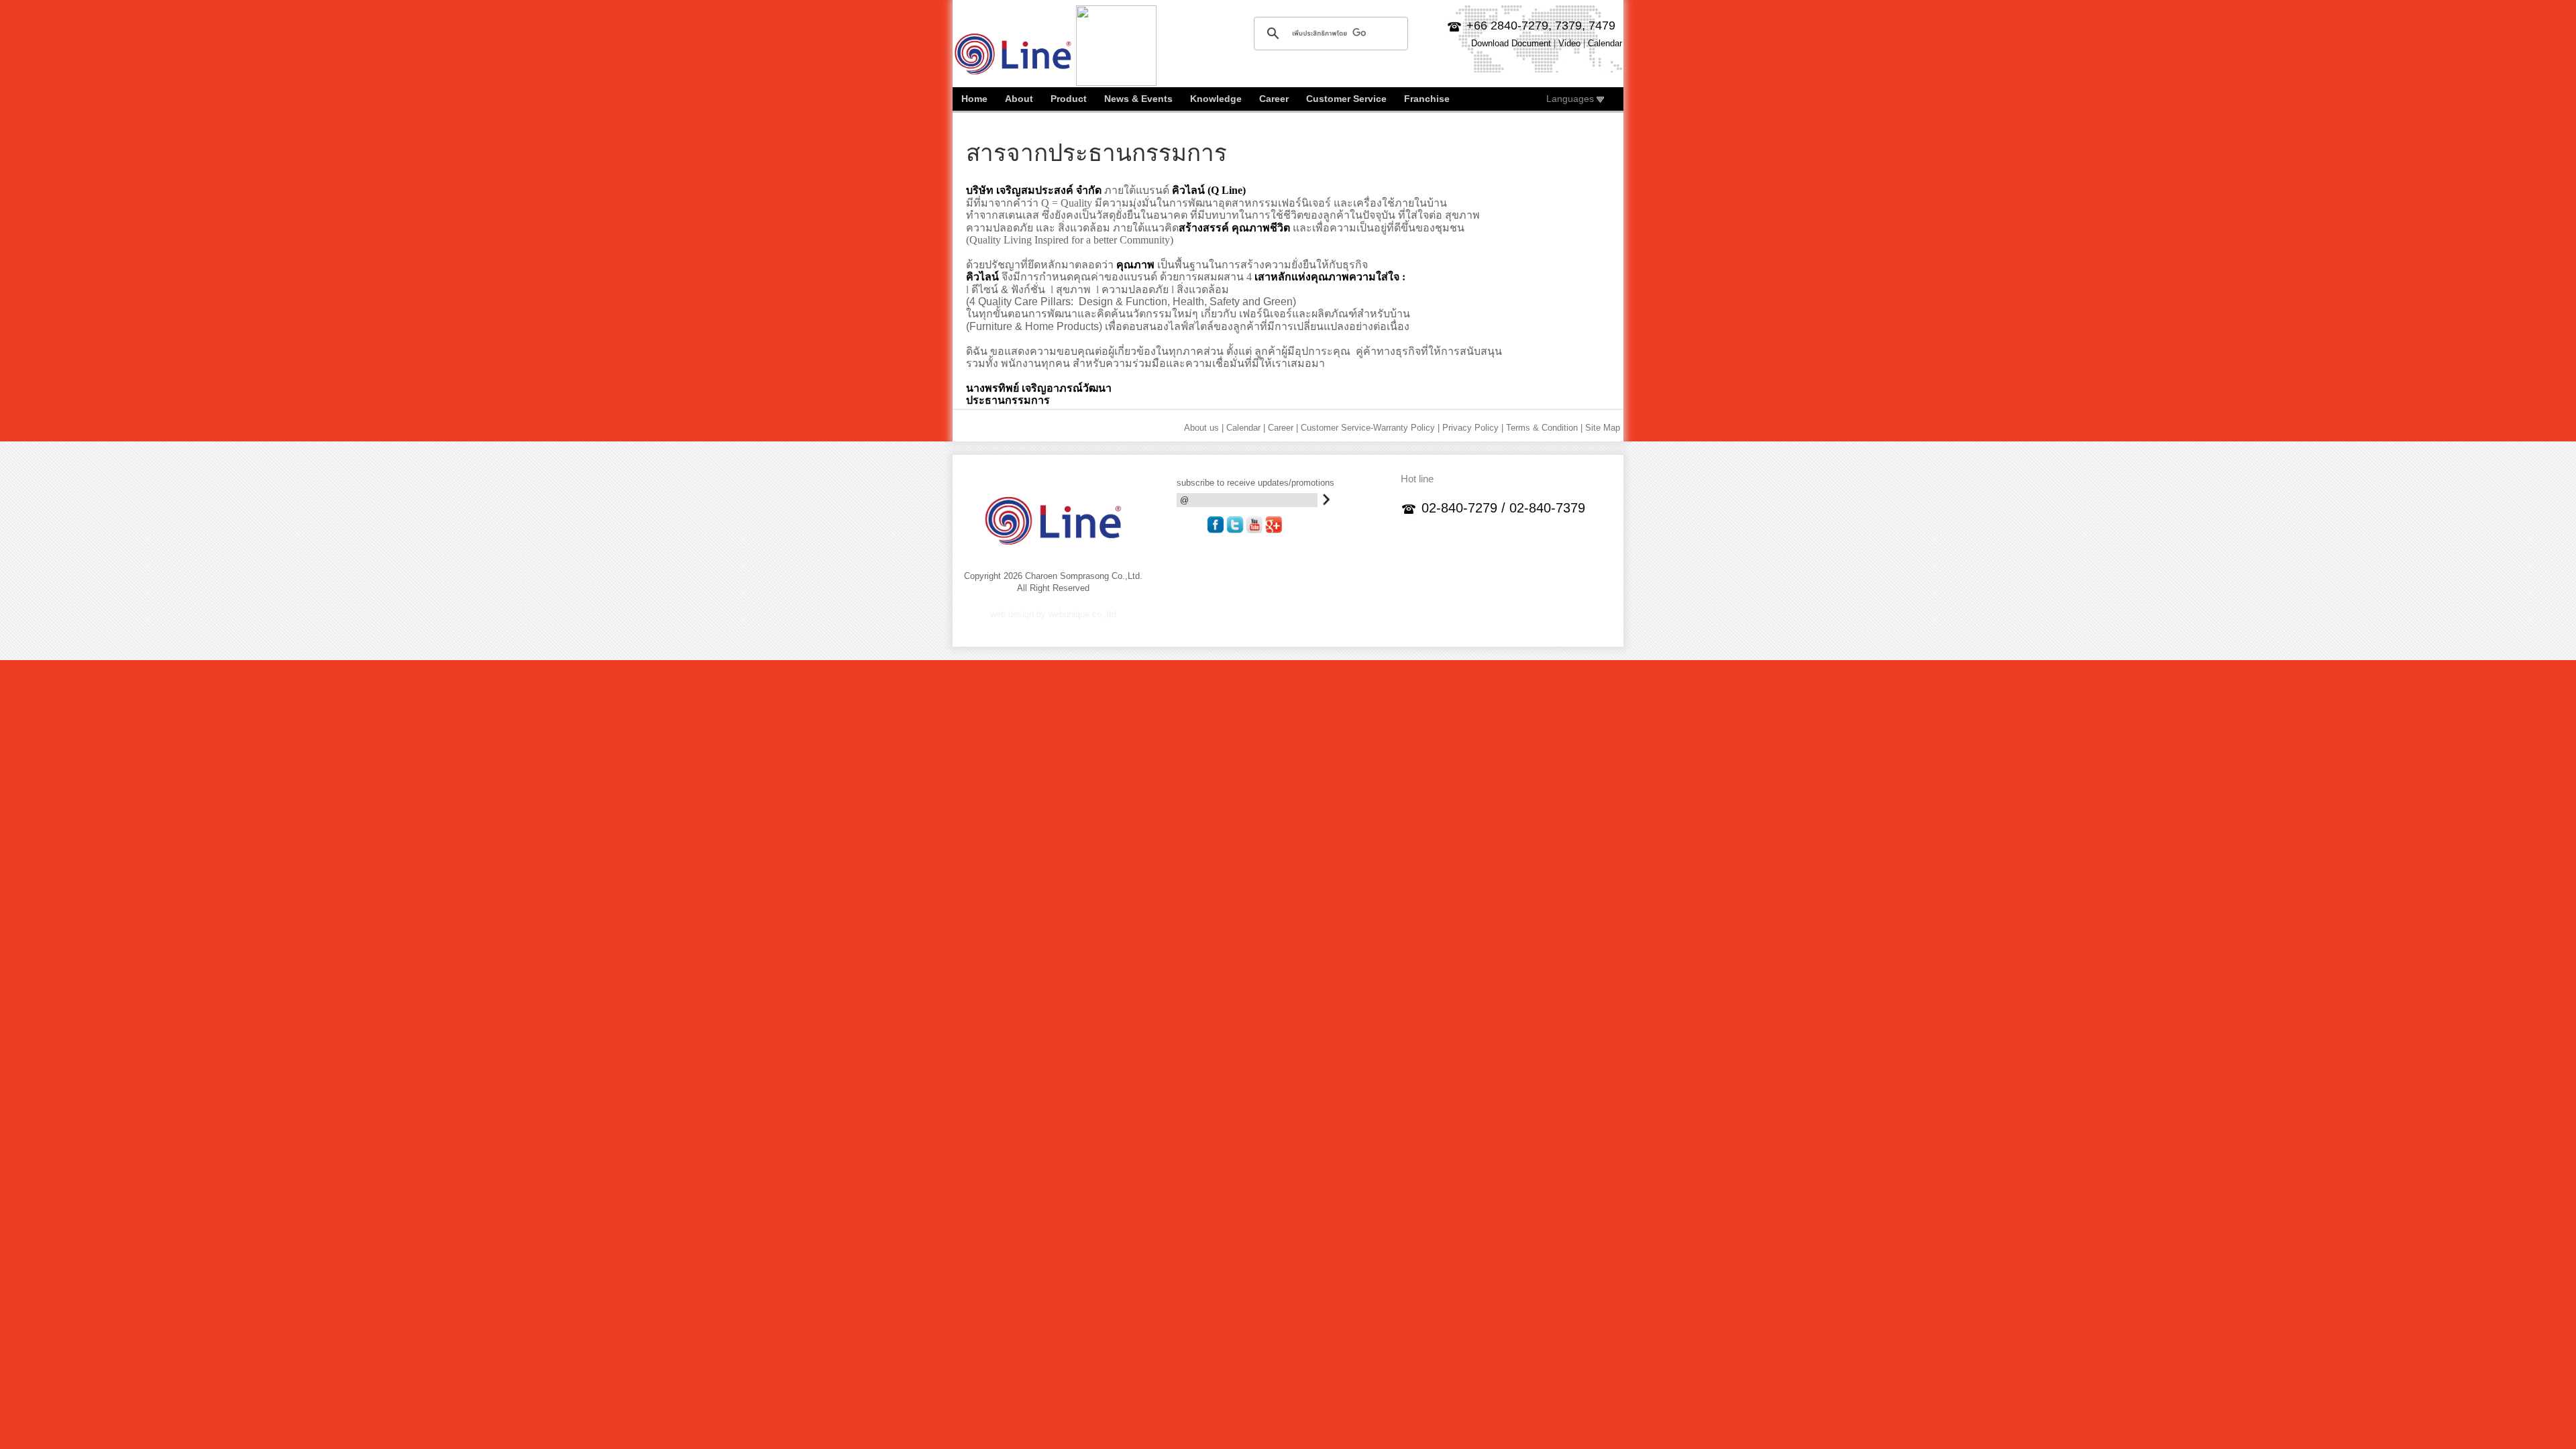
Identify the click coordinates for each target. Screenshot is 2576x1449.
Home (974, 99)
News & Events (1138, 99)
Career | (1283, 428)
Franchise (1427, 99)
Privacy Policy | (1473, 428)
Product (1069, 99)
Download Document (1511, 43)
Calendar (1605, 43)
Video (1569, 43)
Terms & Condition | (1544, 428)
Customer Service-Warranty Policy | (1370, 428)
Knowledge (1216, 99)
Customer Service (1346, 99)
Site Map (1603, 428)
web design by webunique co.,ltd (1053, 614)
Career (1274, 99)
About (1019, 99)
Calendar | (1246, 428)
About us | (1204, 428)
